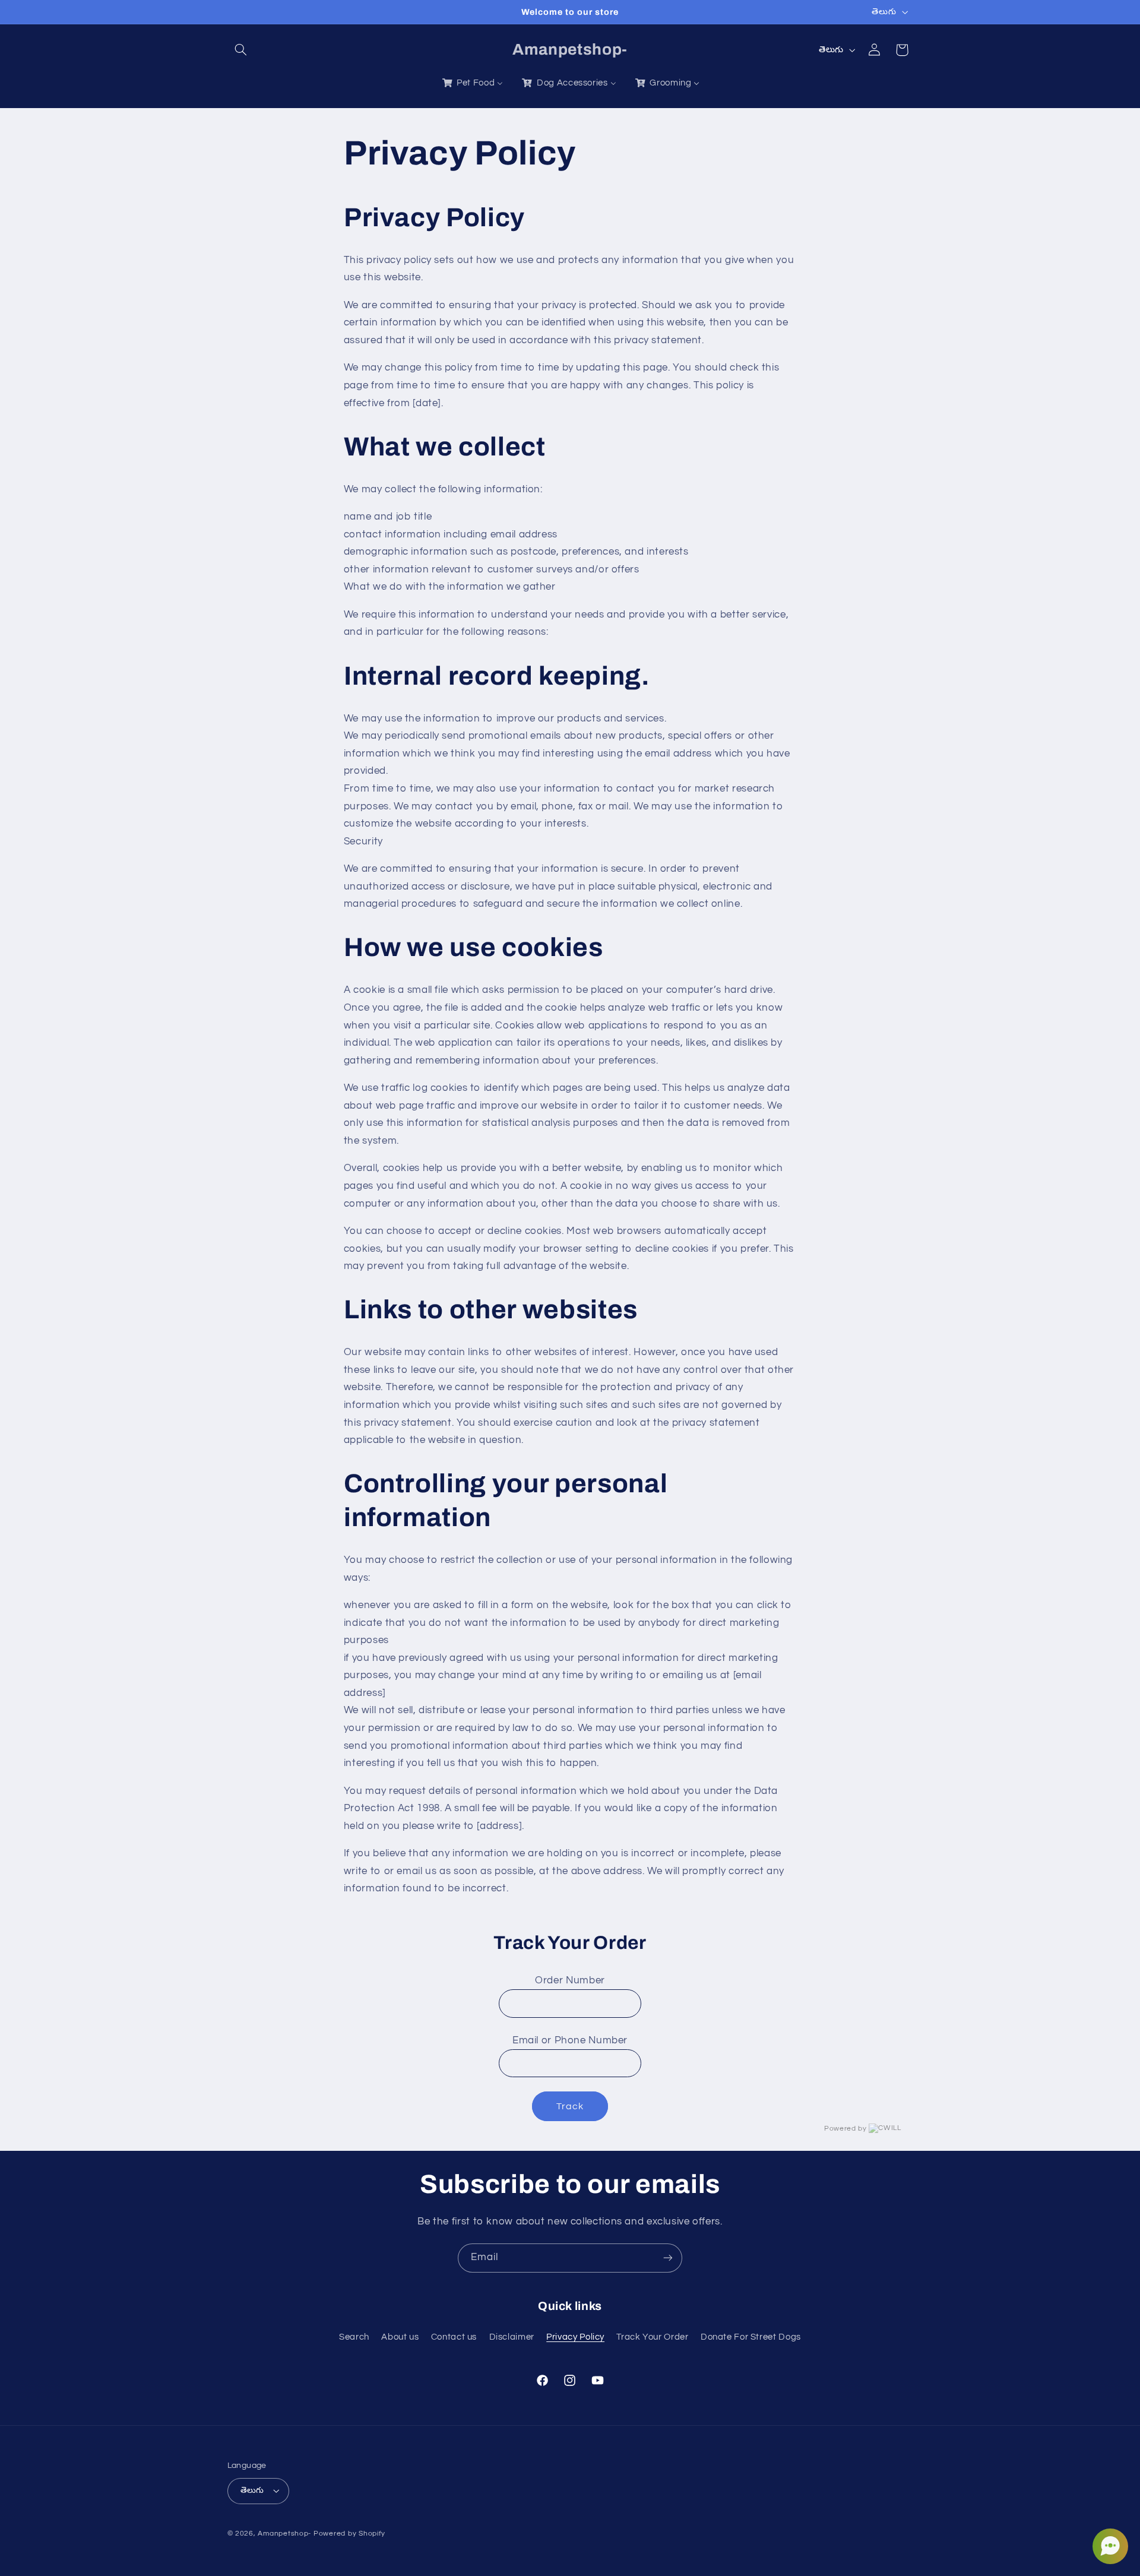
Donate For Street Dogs (751, 2337)
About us (400, 2337)
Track (570, 2106)
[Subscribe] (668, 2258)
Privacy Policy (575, 2337)
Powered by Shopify (349, 2534)
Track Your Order (652, 2337)
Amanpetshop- (284, 2534)
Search (354, 2337)
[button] (241, 50)
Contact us (454, 2337)
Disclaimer (512, 2337)
